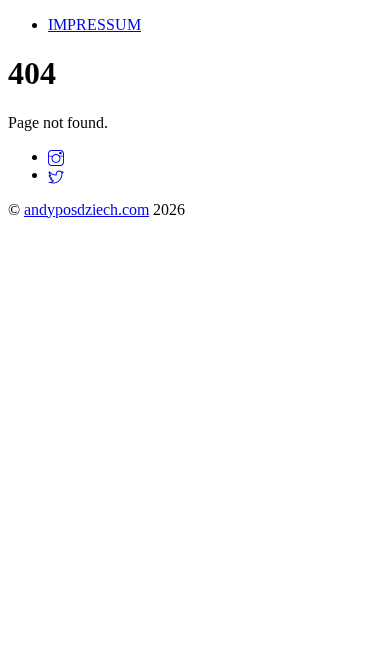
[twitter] (56, 174)
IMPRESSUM (94, 24)
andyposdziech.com (86, 209)
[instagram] (56, 156)
